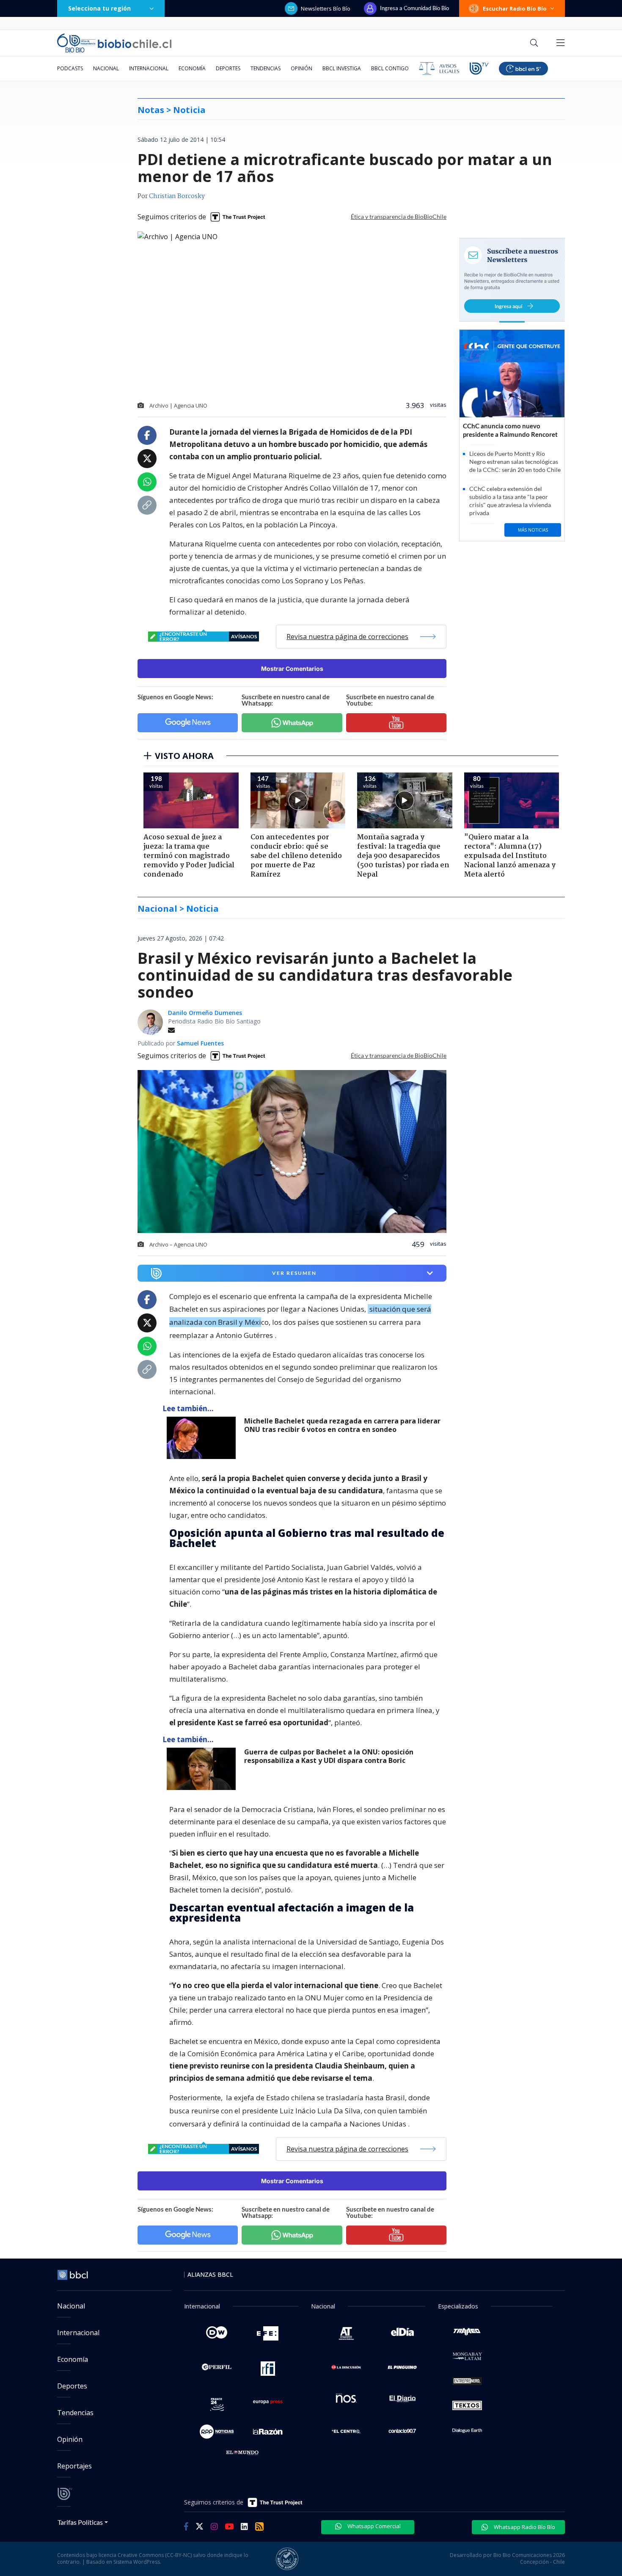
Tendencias (266, 68)
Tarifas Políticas (80, 2522)
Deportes (228, 68)
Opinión (301, 68)
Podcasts (70, 68)
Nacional (106, 68)
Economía (192, 68)
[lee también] (203, 1438)
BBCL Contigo (390, 68)
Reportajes (74, 2466)
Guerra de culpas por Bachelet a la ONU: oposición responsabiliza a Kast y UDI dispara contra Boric (329, 1756)
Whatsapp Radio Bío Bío (524, 2527)
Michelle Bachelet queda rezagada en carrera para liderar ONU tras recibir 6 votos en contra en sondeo (342, 1425)
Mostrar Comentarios (292, 669)
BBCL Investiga (342, 68)
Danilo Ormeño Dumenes (205, 1013)
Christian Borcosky (177, 196)
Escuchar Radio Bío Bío (515, 8)
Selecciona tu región (99, 8)
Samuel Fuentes (200, 1043)
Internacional (149, 68)
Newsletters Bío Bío (326, 8)
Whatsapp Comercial (373, 2526)
